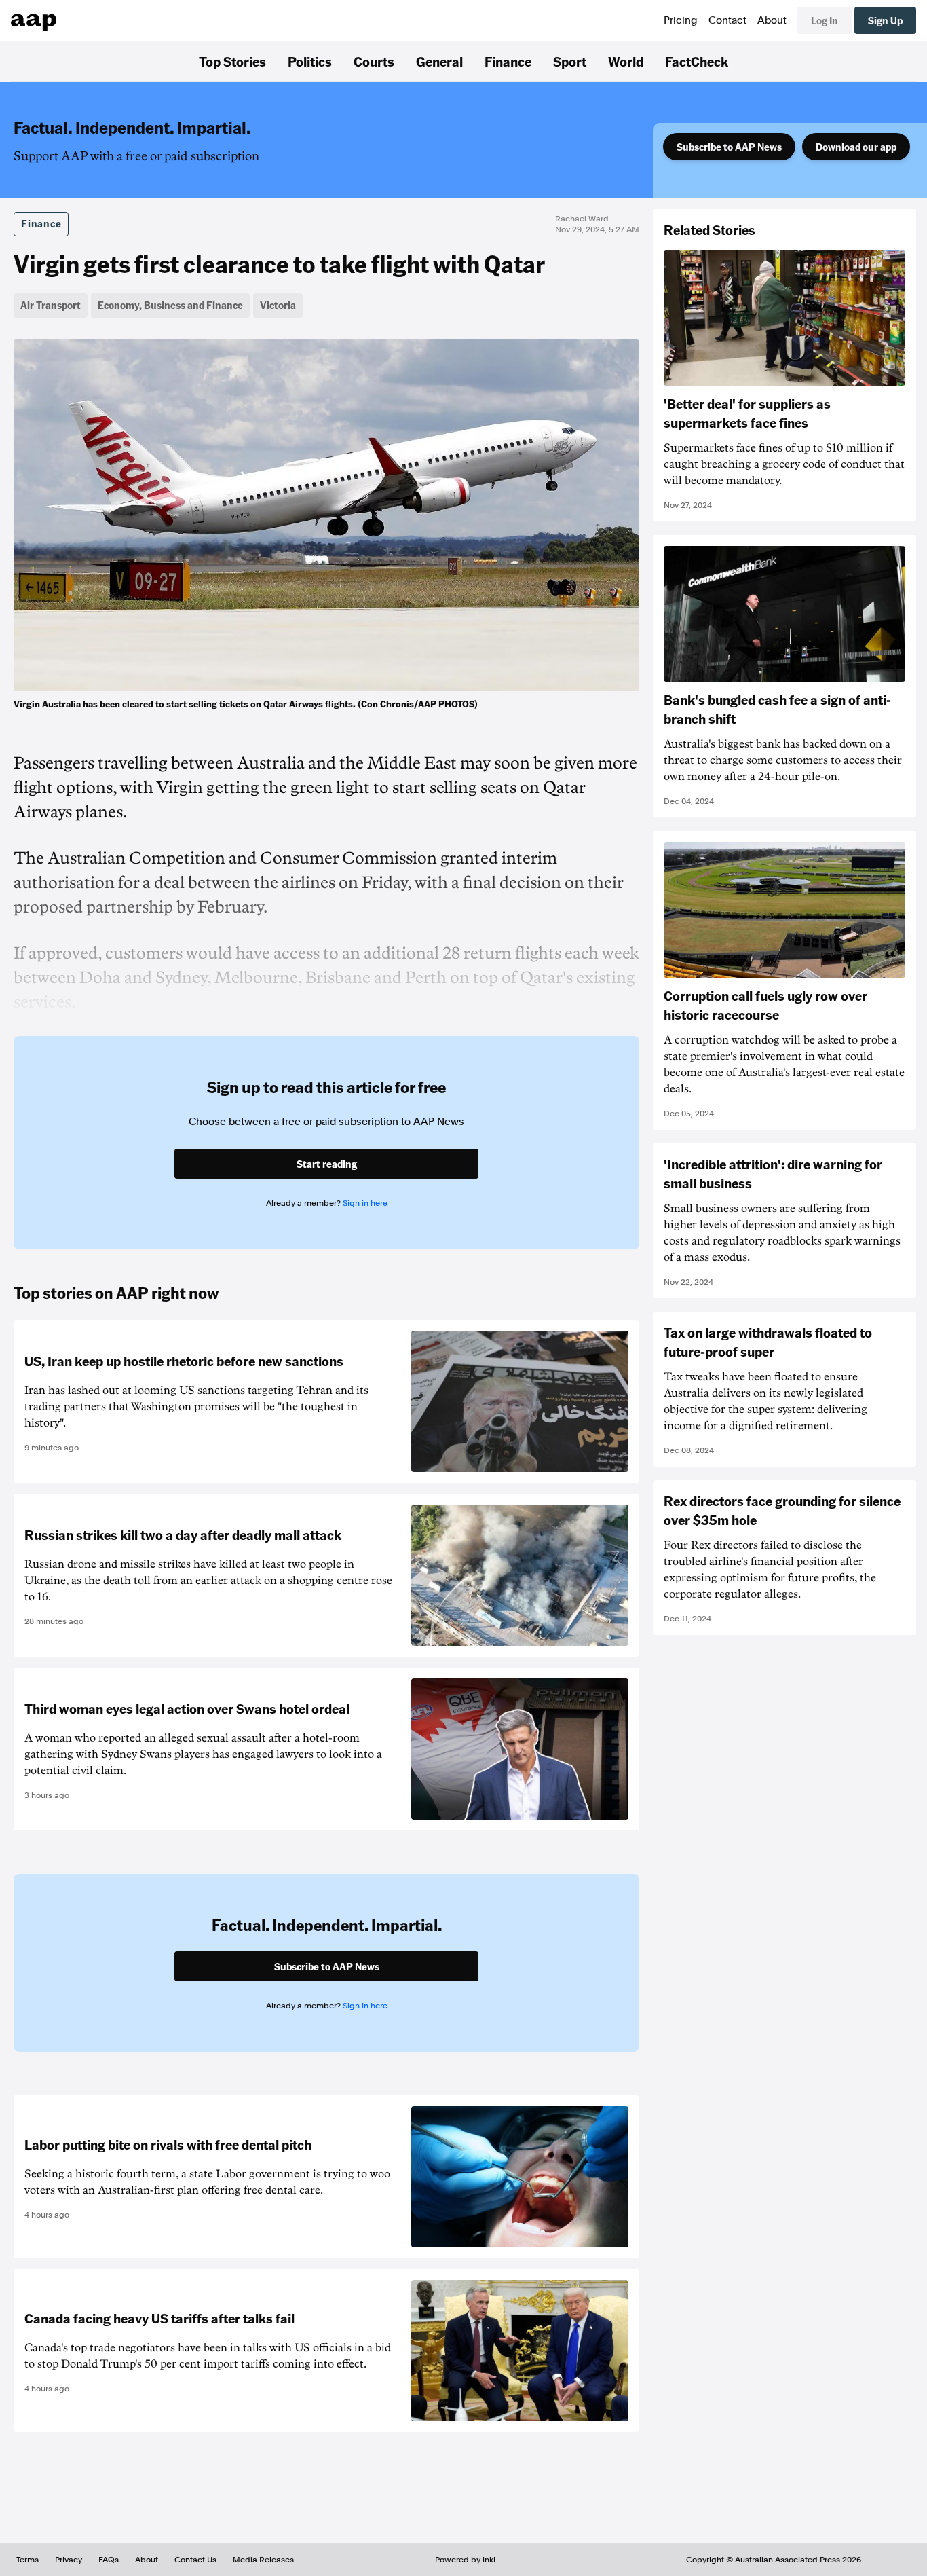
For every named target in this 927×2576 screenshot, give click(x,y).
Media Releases (263, 2560)
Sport (570, 61)
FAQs (109, 2560)
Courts (374, 61)
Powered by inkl (465, 2560)
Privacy (69, 2560)
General (439, 61)
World (626, 61)
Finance (508, 61)
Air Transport (51, 305)
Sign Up (885, 20)
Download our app (856, 147)
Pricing (681, 20)
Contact (727, 20)
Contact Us (195, 2560)
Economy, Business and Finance (170, 305)
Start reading (327, 1164)
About (772, 20)
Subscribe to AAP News (729, 147)
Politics (310, 61)
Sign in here (365, 1203)
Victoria (278, 305)
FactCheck (697, 61)
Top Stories (232, 61)
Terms (27, 2560)
